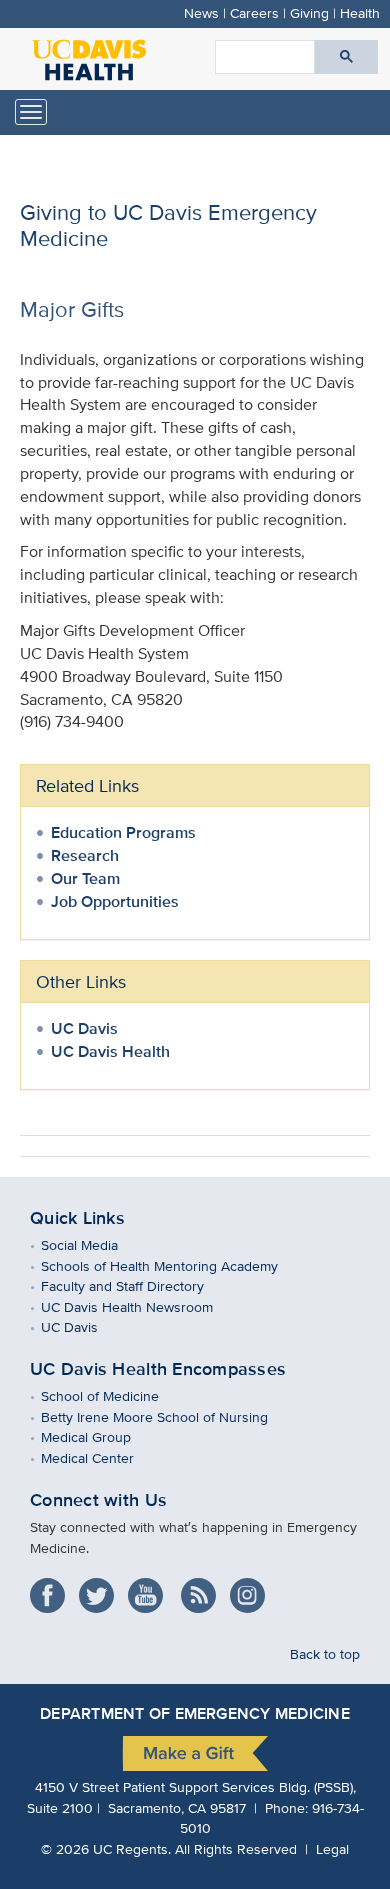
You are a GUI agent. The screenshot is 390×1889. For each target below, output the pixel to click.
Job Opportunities (115, 901)
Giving (309, 12)
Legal (332, 1848)
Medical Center (102, 1457)
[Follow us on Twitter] (101, 1588)
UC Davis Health (110, 1051)
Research (85, 855)
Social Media (94, 1244)
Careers (254, 12)
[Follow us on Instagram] (252, 1588)
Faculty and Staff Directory (137, 1285)
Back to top (325, 1653)
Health (360, 12)
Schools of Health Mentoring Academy (174, 1265)
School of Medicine (114, 1395)
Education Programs (123, 832)
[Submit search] (346, 57)
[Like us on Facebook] (52, 1588)
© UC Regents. (106, 1848)
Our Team (85, 878)
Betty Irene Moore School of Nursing (169, 1416)
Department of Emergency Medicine (195, 1713)
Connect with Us (98, 1500)
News (201, 12)
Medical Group (100, 1436)
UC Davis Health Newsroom (141, 1306)
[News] (203, 1588)
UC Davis (84, 1028)
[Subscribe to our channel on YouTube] (150, 1588)
